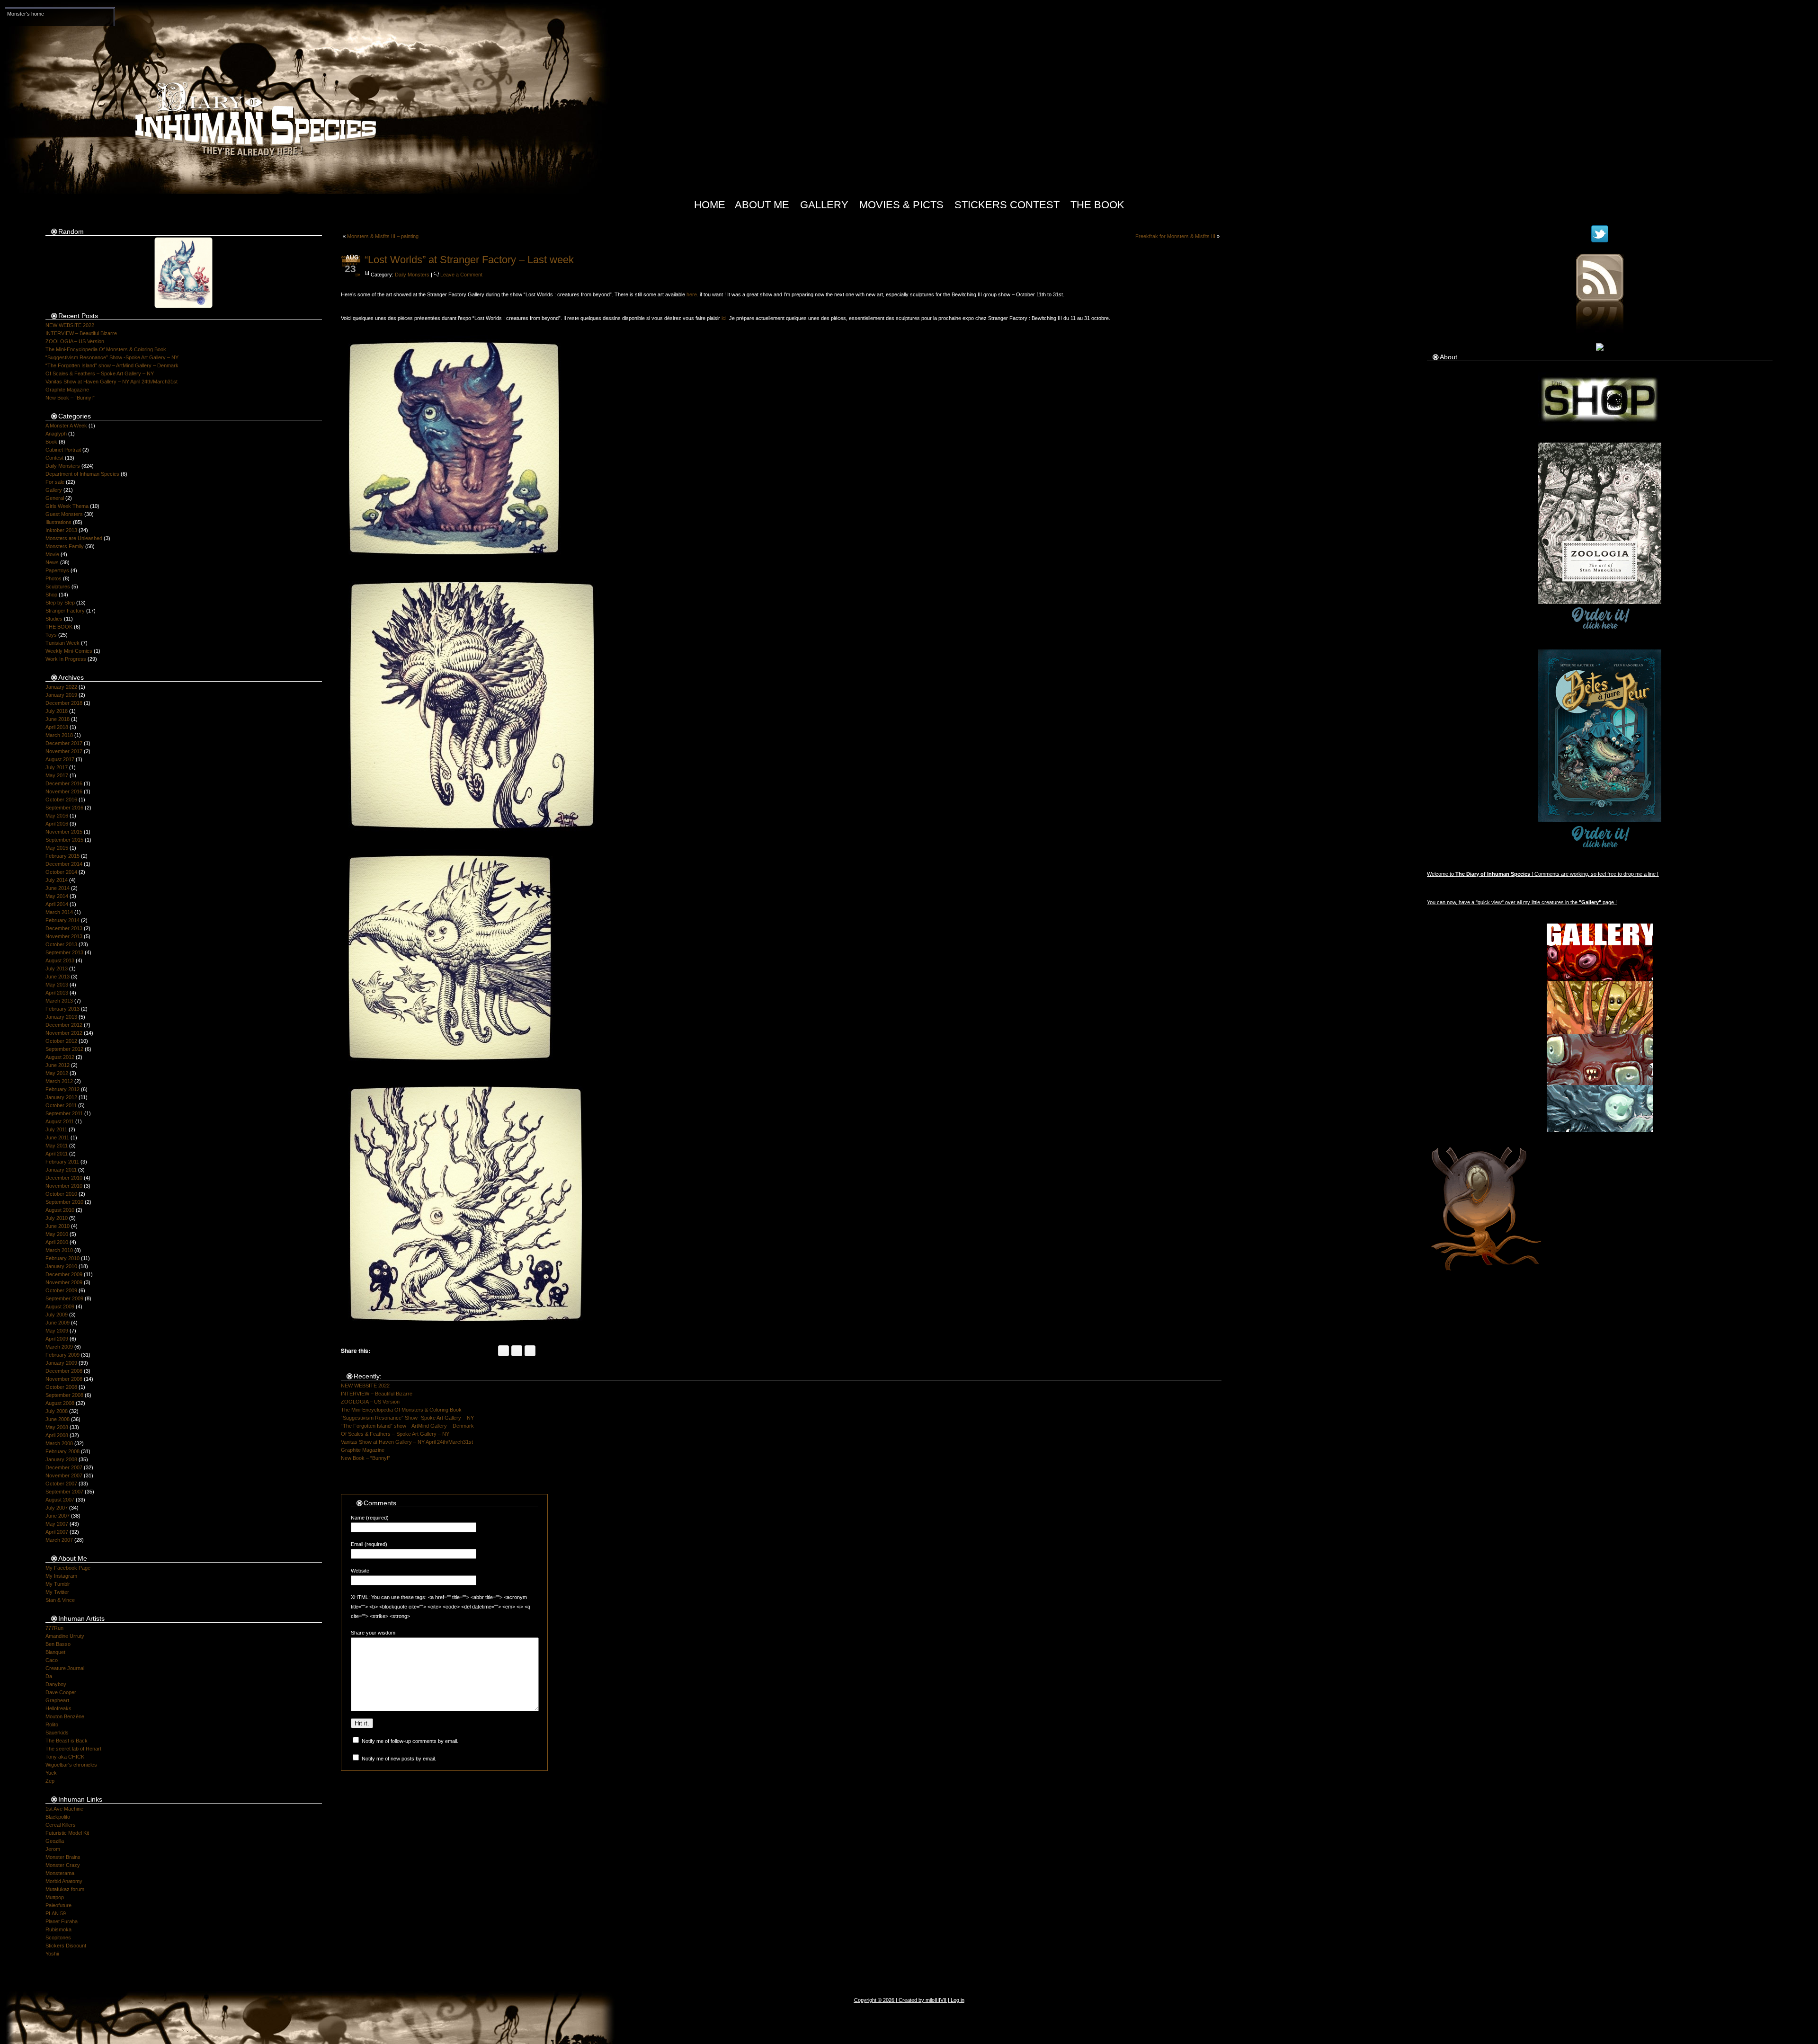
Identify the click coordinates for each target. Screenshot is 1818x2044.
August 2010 (60, 1210)
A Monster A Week (66, 426)
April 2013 (57, 993)
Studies (54, 619)
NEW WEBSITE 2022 (70, 325)
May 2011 (57, 1146)
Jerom (53, 1849)
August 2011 (60, 1121)
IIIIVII (940, 2000)
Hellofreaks (58, 1708)
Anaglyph (56, 434)
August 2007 (60, 1500)
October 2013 (61, 944)
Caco (52, 1660)
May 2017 (57, 775)
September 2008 (64, 1395)
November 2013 (64, 936)
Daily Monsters (63, 466)
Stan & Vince (60, 1600)
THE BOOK (59, 627)
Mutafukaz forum (65, 1889)
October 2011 (61, 1105)
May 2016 (57, 816)
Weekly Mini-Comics (69, 651)
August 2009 (60, 1306)
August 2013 (60, 960)
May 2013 (57, 985)
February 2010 (62, 1258)
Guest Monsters (64, 514)
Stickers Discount (66, 1946)
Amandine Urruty (65, 1636)
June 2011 (57, 1138)
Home (710, 205)
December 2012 (64, 1025)
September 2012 (64, 1049)
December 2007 (64, 1467)
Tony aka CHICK (65, 1757)
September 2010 (64, 1202)
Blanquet (55, 1652)
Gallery (824, 205)
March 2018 (59, 735)
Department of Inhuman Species (82, 474)
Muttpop (55, 1897)
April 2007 (57, 1532)
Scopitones (58, 1937)
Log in (958, 2000)
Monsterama (60, 1873)
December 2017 (64, 743)
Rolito (52, 1724)
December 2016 (64, 783)
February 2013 (62, 1009)
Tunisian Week (62, 643)
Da (49, 1676)
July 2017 (57, 767)
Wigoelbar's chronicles (71, 1765)
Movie (52, 554)
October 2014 (61, 872)
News (52, 562)
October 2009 (61, 1290)
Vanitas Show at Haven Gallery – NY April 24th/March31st (111, 382)
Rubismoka (58, 1929)
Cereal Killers (61, 1825)
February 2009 (62, 1355)
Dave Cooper (61, 1692)
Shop (51, 595)
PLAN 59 (56, 1913)
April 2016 (57, 824)
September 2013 (64, 952)
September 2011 (64, 1113)
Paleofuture (58, 1905)
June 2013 (58, 977)
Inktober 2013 (61, 530)
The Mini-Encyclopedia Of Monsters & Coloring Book (106, 349)
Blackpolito (58, 1817)
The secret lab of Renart (73, 1749)
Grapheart (57, 1700)
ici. (725, 318)
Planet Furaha (62, 1921)
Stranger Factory (65, 611)
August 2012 (60, 1057)
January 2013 (61, 1017)
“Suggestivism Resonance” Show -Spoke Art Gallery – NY (112, 357)
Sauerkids (57, 1733)
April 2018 (57, 727)
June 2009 (58, 1323)
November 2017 (64, 751)
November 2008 (64, 1379)
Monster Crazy (63, 1865)
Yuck (51, 1773)
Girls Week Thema (67, 506)
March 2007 (59, 1540)
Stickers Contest (1007, 205)
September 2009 (64, 1298)
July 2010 (57, 1218)
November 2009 (64, 1282)
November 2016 (64, 791)
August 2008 (60, 1403)
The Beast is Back (67, 1741)
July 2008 (57, 1411)
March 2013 (59, 1001)
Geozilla (55, 1841)
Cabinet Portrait (63, 450)
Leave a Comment (461, 275)
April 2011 (57, 1154)
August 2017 (60, 759)
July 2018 (57, 711)
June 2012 (58, 1065)
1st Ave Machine (64, 1809)
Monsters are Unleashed (74, 538)
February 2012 (62, 1089)
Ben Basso (58, 1644)
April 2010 (57, 1242)
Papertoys (57, 570)
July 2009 (57, 1315)
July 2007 (57, 1508)
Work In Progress (66, 659)
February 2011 (62, 1162)
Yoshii (52, 1954)
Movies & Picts (901, 205)
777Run (54, 1628)
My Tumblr (58, 1584)
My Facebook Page (68, 1568)
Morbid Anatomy (64, 1881)
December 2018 (64, 703)
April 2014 (57, 904)
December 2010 (64, 1178)
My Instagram (61, 1576)
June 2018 (58, 719)
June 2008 (58, 1419)
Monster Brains (63, 1857)
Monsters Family (65, 546)
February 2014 (62, 920)
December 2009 (64, 1274)
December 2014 (64, 864)
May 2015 (57, 848)
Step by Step (60, 603)
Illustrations (58, 522)
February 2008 (62, 1451)
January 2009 (61, 1363)
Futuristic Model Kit (67, 1833)
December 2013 (64, 928)
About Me (762, 205)
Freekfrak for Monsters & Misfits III (1175, 236)
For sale (55, 482)
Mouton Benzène (65, 1716)
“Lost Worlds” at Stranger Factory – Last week (469, 260)
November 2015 (64, 832)
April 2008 (57, 1435)
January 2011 (61, 1170)
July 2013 (57, 969)
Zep (50, 1781)
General (55, 498)
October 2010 (61, 1194)
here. (692, 294)
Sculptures (58, 587)
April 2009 (57, 1339)
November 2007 (64, 1475)
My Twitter (57, 1592)
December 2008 (64, 1371)
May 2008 (57, 1427)
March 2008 (59, 1443)
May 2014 (57, 896)
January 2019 (61, 695)
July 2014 (57, 880)
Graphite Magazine (67, 390)
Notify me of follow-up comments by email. (410, 1741)
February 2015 (62, 856)
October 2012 (61, 1041)
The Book (1097, 205)
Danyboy (56, 1684)
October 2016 (61, 800)
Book (51, 442)
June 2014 (58, 888)
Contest (54, 458)
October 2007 (61, 1484)
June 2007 (58, 1516)
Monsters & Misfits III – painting (383, 236)
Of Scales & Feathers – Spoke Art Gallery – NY (100, 373)
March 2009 (59, 1347)
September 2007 (64, 1492)
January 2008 (61, 1459)
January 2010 (61, 1266)
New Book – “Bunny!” (70, 398)
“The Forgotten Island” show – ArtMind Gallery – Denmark (112, 365)
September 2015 (64, 840)
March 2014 (59, 912)
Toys (51, 635)
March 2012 (59, 1081)
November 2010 (64, 1186)
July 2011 (56, 1129)
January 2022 (61, 687)
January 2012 (61, 1097)
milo (930, 2000)
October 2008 (61, 1387)
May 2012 (57, 1073)
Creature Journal (65, 1668)
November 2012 (64, 1033)
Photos (53, 578)
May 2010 (57, 1234)
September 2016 (64, 808)
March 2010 (59, 1250)
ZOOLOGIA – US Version (75, 341)
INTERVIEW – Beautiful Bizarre (81, 333)
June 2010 (58, 1226)
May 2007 (57, 1524)
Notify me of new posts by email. (399, 1759)
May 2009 (57, 1331)
